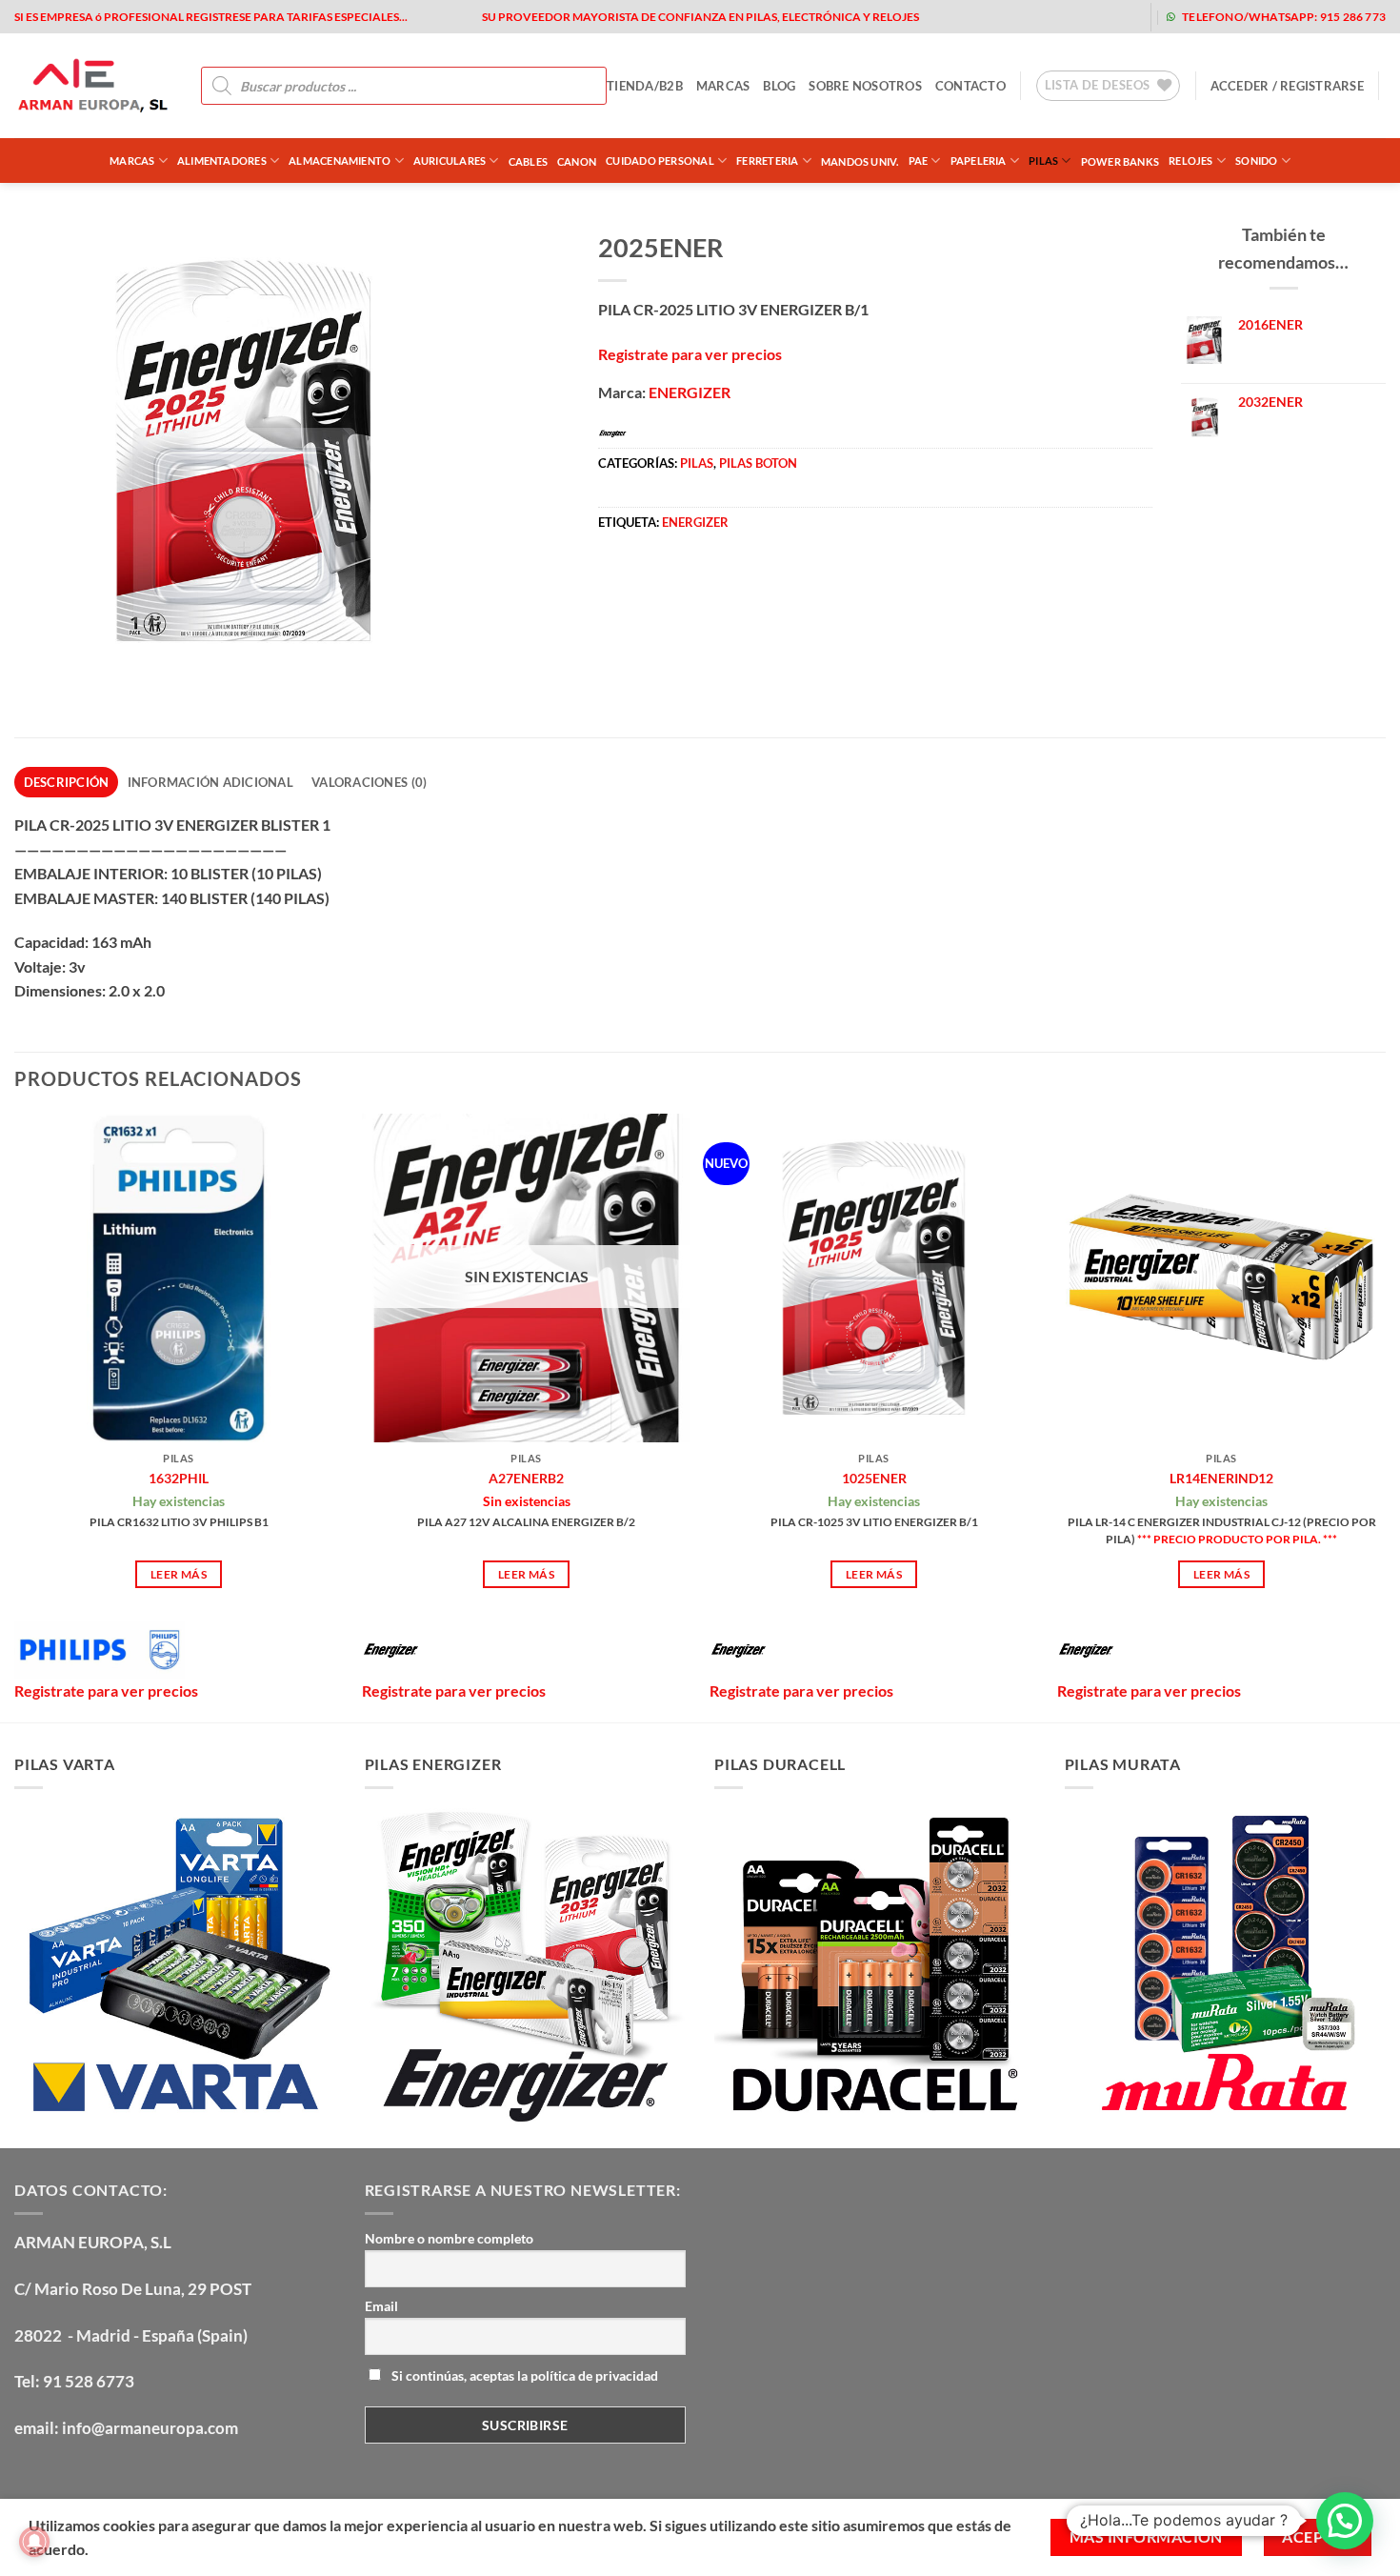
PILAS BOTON (758, 463)
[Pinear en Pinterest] (718, 582)
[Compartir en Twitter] (649, 582)
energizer (695, 522)
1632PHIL (179, 1478)
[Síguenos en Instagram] (999, 17)
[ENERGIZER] (390, 1650)
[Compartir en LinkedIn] (753, 582)
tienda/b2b (645, 86)
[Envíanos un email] (1060, 17)
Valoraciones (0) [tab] (369, 782)
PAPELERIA (979, 161)
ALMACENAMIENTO (340, 161)
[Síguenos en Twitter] (1029, 17)
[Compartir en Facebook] (615, 582)
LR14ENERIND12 (1221, 1478)
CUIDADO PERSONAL (660, 161)
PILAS (1043, 161)
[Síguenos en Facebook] (968, 17)
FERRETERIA (767, 161)
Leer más (179, 1574)
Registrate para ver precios (690, 354)
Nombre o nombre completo (449, 2238)
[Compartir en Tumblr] (787, 582)
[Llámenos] (1090, 17)
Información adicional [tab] (210, 782)
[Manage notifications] (34, 2542)
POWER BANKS (1120, 161)
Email (381, 2306)
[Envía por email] (683, 582)
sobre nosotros (865, 86)
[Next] (1385, 1416)
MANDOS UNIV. (860, 161)
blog (779, 86)
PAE (919, 161)
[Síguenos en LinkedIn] (1120, 17)
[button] (1287, 86)
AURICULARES (450, 161)
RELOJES (1191, 161)
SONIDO (1256, 161)
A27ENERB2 (526, 1478)
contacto (970, 86)
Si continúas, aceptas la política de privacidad (523, 2375)
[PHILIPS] (100, 1650)
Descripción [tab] (67, 782)
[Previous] (15, 1416)
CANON (577, 161)
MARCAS (723, 86)
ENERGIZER (690, 392)
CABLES (528, 161)
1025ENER (874, 1478)
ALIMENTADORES (222, 161)
